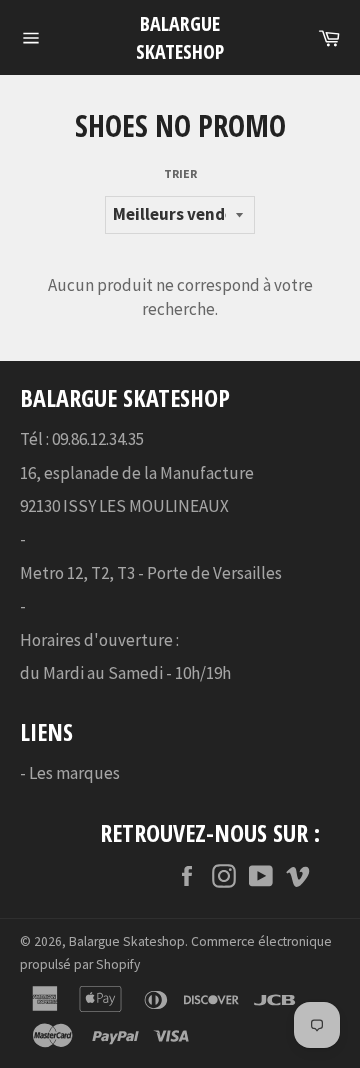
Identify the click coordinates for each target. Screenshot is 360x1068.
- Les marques (70, 773)
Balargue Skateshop (180, 37)
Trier (180, 173)
